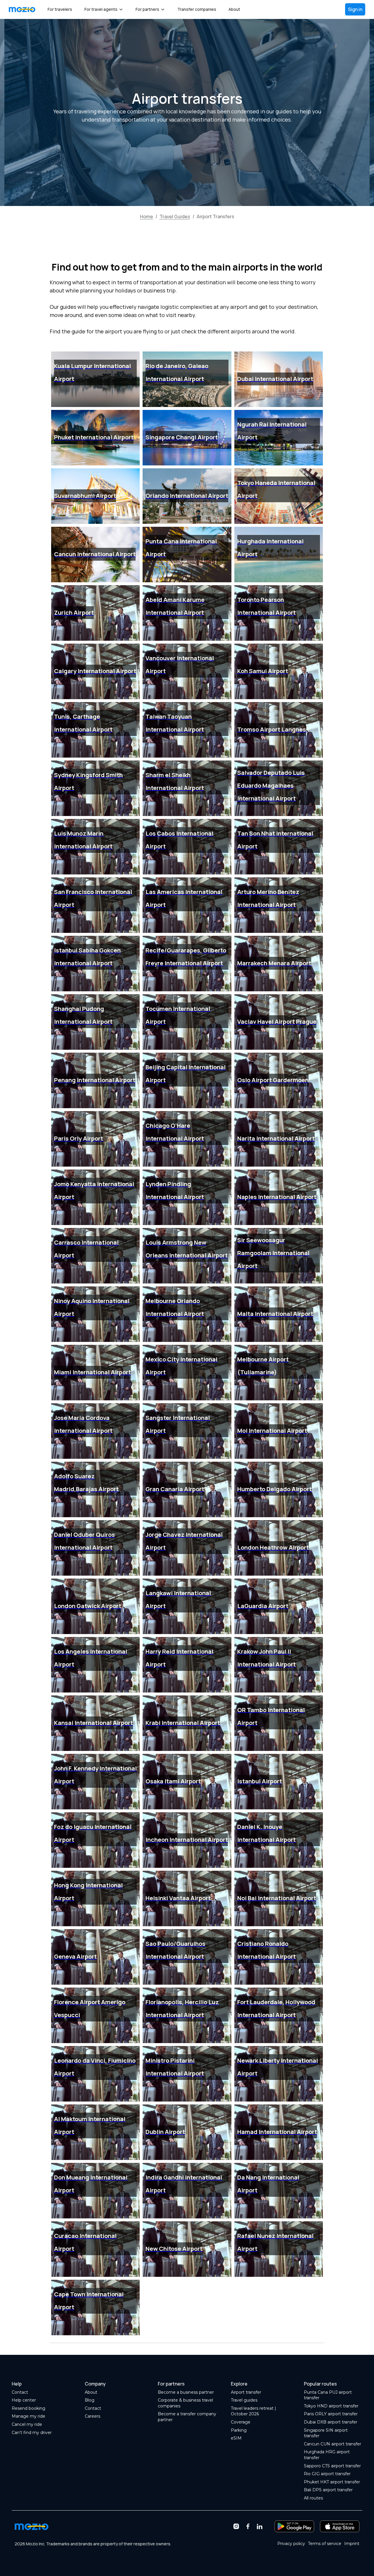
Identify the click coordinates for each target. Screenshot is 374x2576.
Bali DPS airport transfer (328, 2490)
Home (147, 216)
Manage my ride (28, 2416)
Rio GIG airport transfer (327, 2474)
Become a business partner (186, 2392)
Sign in (355, 9)
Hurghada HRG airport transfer (327, 2455)
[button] (104, 9)
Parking (239, 2430)
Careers (92, 2416)
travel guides (175, 216)
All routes (313, 2498)
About (234, 9)
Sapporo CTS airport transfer (332, 2466)
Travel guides (244, 2400)
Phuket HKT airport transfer (332, 2482)
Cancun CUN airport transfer (333, 2444)
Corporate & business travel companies (185, 2403)
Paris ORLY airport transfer (331, 2414)
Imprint (352, 2544)
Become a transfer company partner (187, 2417)
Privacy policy (291, 2544)
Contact (20, 2392)
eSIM (236, 2438)
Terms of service (325, 2544)
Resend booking (28, 2408)
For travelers (60, 9)
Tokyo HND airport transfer (331, 2406)
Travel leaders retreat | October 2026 (253, 2411)
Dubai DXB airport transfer (331, 2422)
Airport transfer (246, 2392)
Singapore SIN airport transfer (326, 2433)
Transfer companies (197, 9)
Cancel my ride (27, 2424)
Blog (90, 2400)
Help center (24, 2400)
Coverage (241, 2422)
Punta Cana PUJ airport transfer (328, 2395)
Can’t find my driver (32, 2433)
